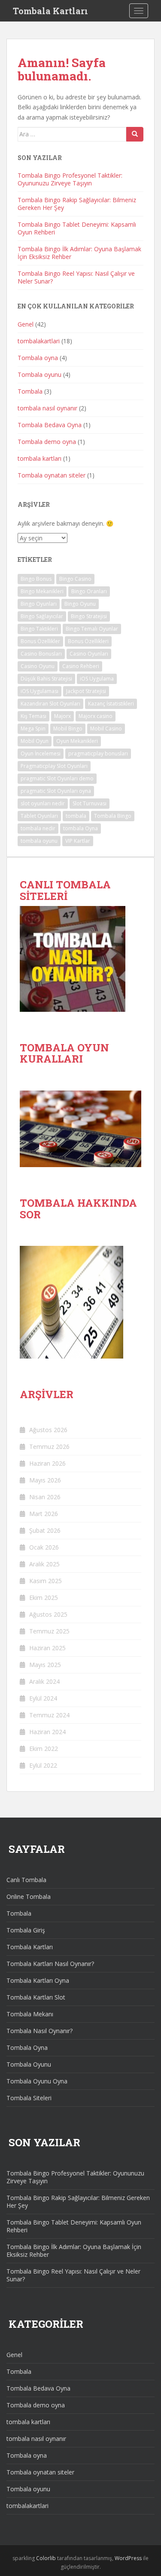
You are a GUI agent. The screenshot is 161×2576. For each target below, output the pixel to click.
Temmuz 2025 (49, 1631)
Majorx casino (96, 716)
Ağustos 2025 (48, 1614)
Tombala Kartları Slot (36, 1997)
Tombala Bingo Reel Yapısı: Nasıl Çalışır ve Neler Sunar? (76, 277)
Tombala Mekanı (30, 2014)
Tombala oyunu (39, 374)
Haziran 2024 (47, 1732)
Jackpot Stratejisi (86, 691)
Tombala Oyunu (29, 2064)
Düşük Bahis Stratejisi (46, 679)
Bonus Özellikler (40, 641)
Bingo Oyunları (39, 604)
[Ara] (135, 134)
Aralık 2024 (44, 1681)
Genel (26, 324)
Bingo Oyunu (80, 604)
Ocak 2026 (44, 1547)
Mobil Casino (106, 729)
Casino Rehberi (81, 666)
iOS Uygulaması (39, 691)
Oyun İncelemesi (41, 753)
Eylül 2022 (43, 1765)
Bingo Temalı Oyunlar (92, 629)
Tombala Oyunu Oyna (37, 2081)
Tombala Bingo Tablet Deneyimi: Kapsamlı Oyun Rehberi (77, 228)
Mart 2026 (44, 1514)
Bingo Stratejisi (89, 616)
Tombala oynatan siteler (52, 475)
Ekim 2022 (44, 1749)
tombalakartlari (39, 341)
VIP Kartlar (78, 841)
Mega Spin (33, 729)
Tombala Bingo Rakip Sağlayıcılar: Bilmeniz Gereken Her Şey (77, 204)
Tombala (30, 391)
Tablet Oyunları (39, 816)
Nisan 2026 (45, 1497)
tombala (76, 816)
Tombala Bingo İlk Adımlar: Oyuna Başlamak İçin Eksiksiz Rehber (79, 253)
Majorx (62, 716)
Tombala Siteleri (29, 2098)
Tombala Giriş (26, 1930)
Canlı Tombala (26, 1880)
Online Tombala (29, 1897)
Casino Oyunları (89, 654)
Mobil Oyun (35, 741)
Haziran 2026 (47, 1463)
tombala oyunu (39, 841)
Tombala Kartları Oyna (38, 1980)
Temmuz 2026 (49, 1447)
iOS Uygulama (97, 679)
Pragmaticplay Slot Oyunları (54, 766)
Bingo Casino (75, 579)
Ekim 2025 (44, 1598)
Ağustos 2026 (48, 1430)
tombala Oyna (80, 828)
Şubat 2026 (45, 1530)
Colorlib (46, 2558)
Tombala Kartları (50, 11)
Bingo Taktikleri (39, 629)
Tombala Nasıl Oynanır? (39, 2031)
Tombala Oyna (27, 2048)
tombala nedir (38, 828)
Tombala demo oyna (47, 442)
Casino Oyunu (38, 666)
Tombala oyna (38, 358)
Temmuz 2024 (49, 1715)
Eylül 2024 (43, 1698)
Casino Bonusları (41, 654)
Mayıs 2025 (45, 1665)
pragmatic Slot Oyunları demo (57, 778)
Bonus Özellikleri (88, 641)
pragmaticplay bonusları (98, 753)
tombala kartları (39, 458)
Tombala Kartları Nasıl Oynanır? (50, 1964)
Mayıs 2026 (45, 1480)
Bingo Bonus (36, 579)
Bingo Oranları (89, 591)
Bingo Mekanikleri (42, 591)
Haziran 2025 (47, 1648)
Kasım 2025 (46, 1581)
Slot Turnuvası (90, 803)
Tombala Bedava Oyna (50, 425)
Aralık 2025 (44, 1564)
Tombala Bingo (113, 816)
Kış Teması (33, 716)
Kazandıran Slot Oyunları (50, 704)
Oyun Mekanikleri (77, 741)
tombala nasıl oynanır (47, 408)
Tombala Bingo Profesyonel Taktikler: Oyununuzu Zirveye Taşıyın (70, 179)
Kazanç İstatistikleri (111, 704)
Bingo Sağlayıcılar (42, 616)
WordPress (128, 2558)
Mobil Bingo (68, 729)
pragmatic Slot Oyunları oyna (56, 791)
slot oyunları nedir (43, 803)
